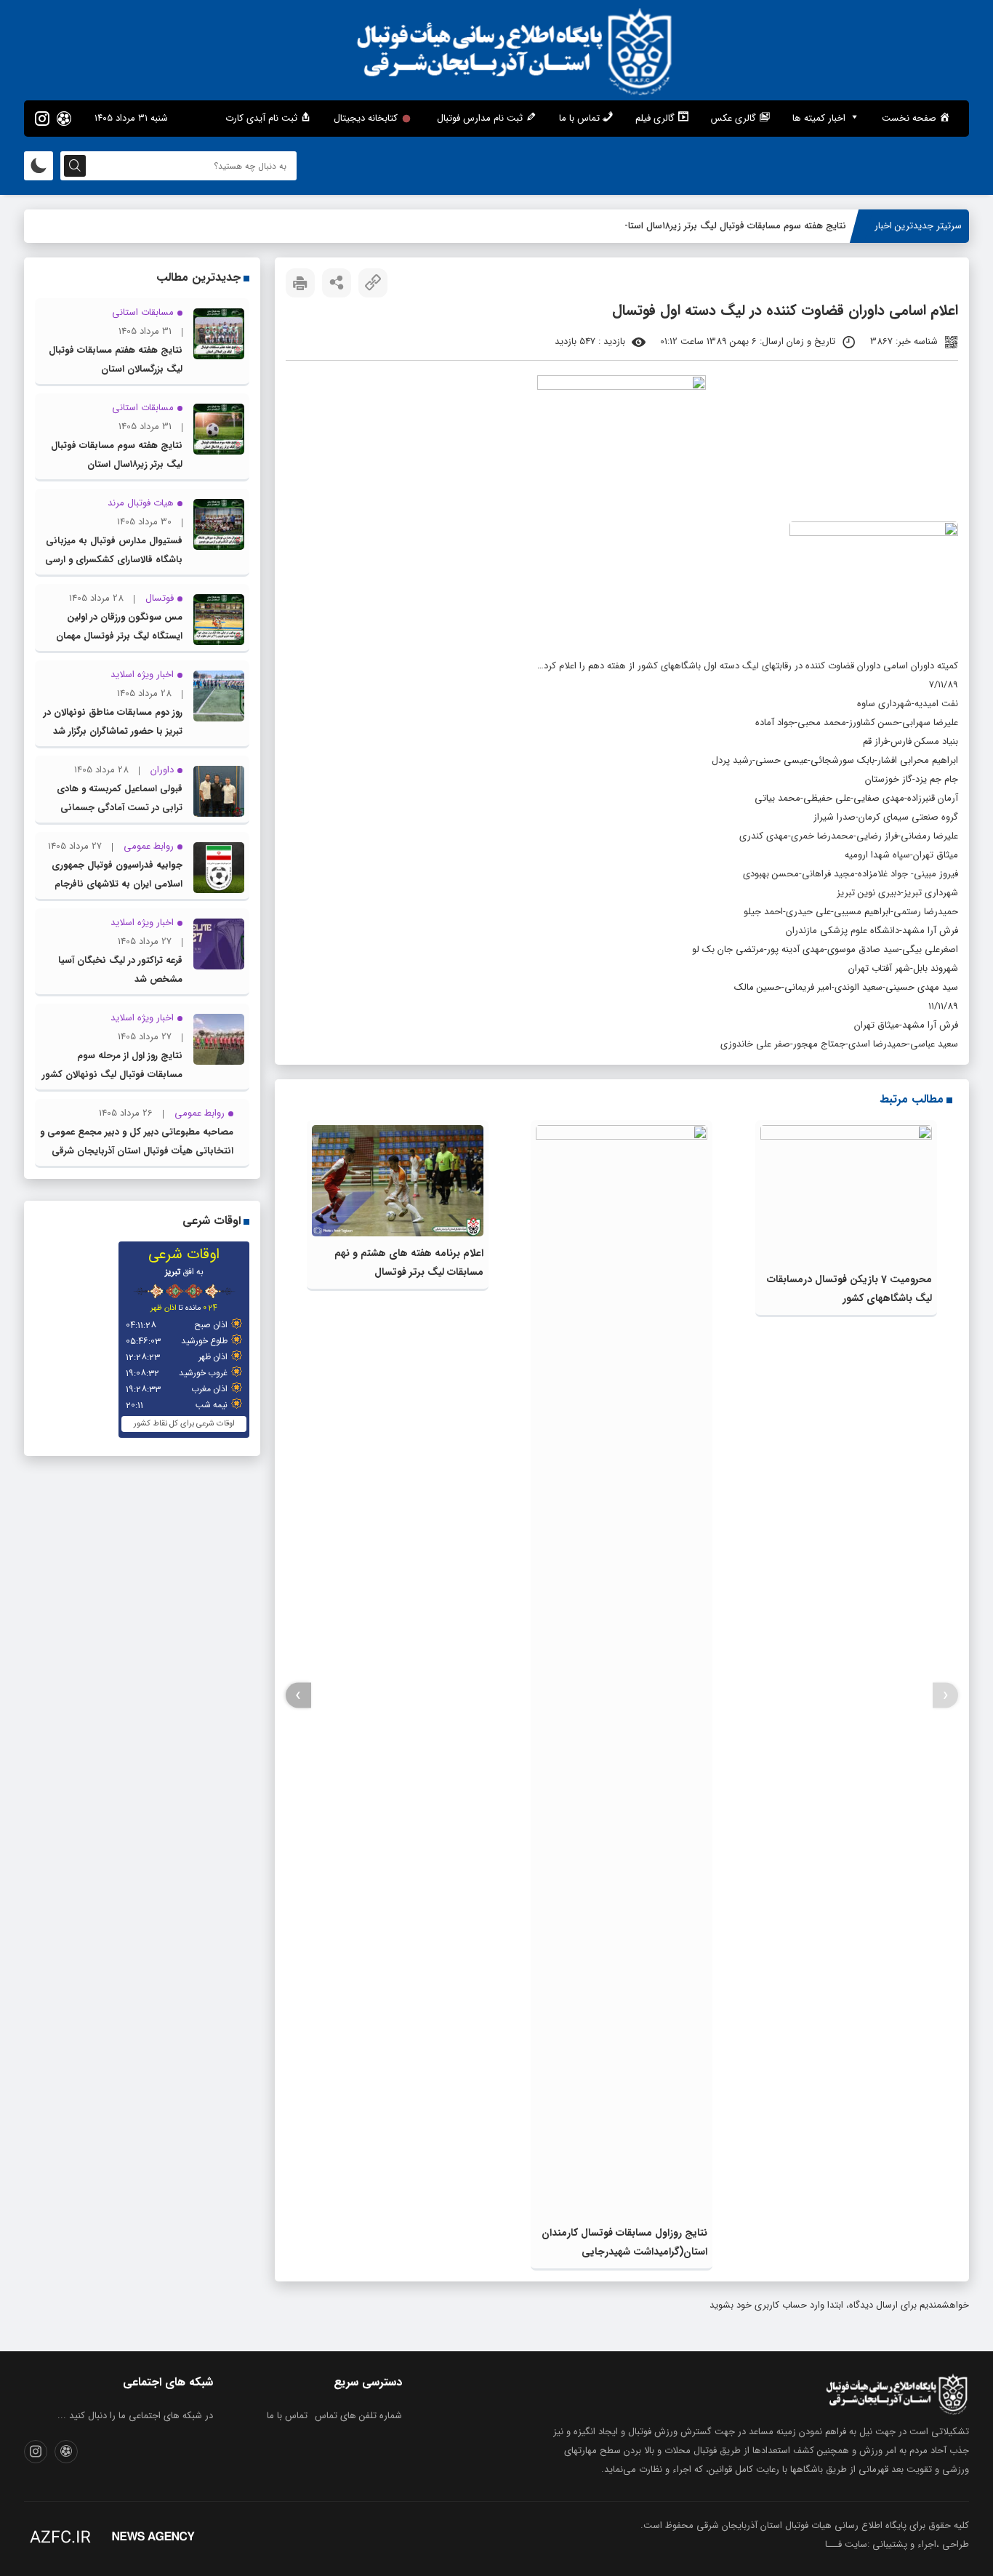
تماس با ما (287, 2416)
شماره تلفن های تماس (358, 2416)
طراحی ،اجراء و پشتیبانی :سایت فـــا (897, 2544)
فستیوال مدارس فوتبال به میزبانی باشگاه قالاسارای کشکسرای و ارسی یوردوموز (114, 560)
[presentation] (945, 1696)
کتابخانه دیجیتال (366, 118)
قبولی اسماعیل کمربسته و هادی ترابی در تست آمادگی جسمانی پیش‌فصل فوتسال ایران (120, 808)
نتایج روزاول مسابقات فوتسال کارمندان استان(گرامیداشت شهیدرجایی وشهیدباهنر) (624, 2252)
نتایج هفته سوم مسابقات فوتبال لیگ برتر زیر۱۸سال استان (733, 226)
